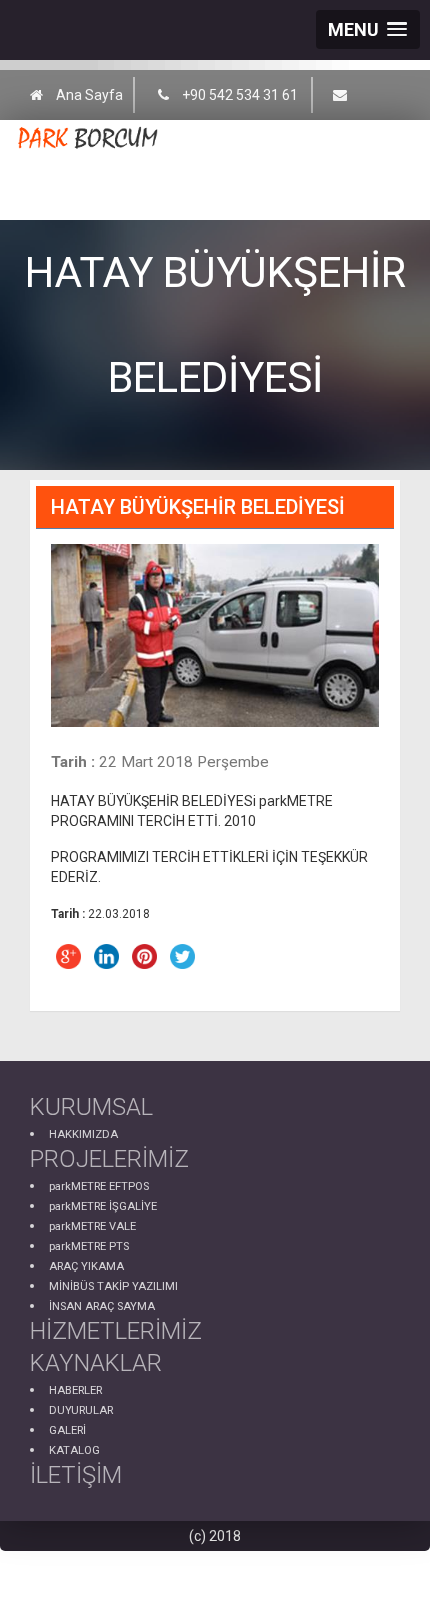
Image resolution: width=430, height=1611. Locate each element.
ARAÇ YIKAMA (86, 1266)
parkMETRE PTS (89, 1246)
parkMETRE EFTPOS (99, 1186)
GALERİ (67, 1430)
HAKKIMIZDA (83, 1134)
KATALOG (74, 1450)
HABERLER (75, 1390)
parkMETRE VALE (92, 1226)
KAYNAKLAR (96, 1363)
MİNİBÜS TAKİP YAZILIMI (113, 1286)
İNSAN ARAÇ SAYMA (102, 1306)
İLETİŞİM (76, 1475)
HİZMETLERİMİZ (116, 1331)
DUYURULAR (81, 1410)
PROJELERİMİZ (109, 1159)
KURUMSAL (91, 1107)
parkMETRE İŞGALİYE (103, 1206)
